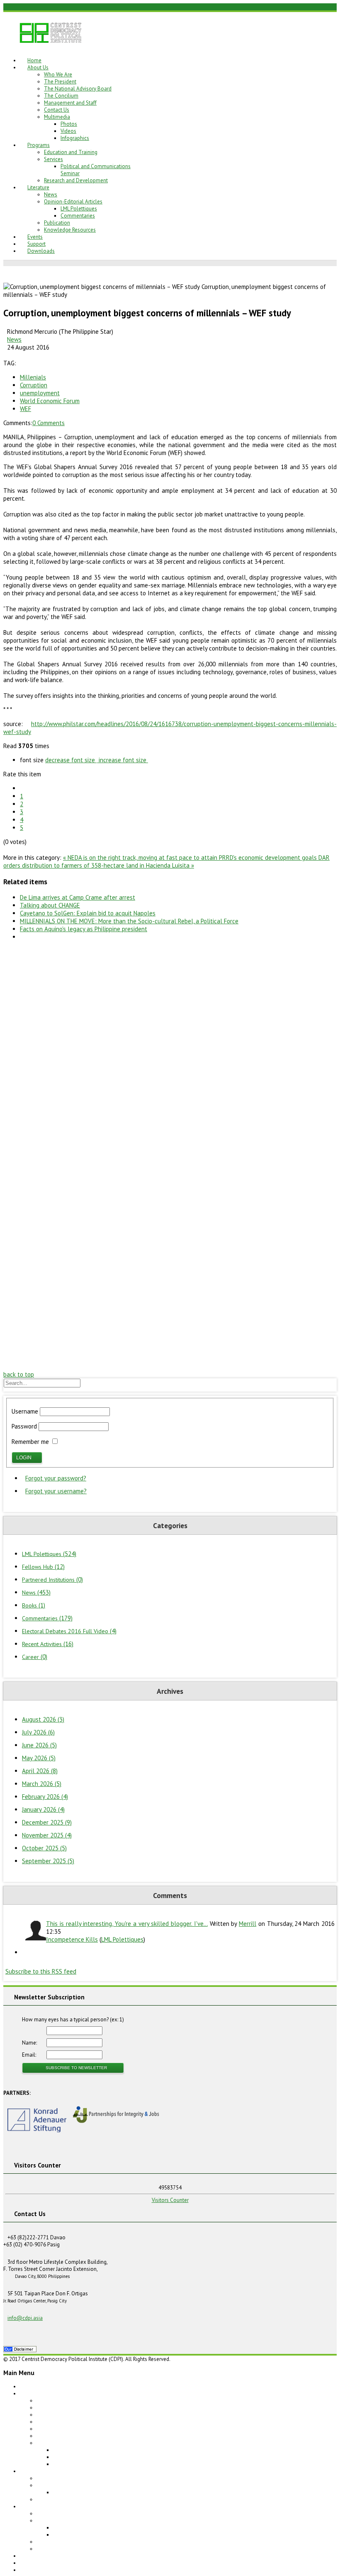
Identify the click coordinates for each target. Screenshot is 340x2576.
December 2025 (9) (47, 1822)
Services (53, 159)
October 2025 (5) (44, 1848)
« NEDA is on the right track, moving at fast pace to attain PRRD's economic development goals (191, 857)
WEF (25, 409)
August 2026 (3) (43, 1719)
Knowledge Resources (70, 230)
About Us (38, 67)
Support (36, 244)
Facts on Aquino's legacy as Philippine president (84, 929)
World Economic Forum (50, 401)
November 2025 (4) (47, 1835)
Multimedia (57, 117)
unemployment (40, 393)
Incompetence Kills (72, 1939)
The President (60, 82)
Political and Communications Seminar (98, 2492)
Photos (69, 124)
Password (24, 1426)
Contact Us (57, 110)
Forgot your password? (56, 1478)
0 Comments (49, 423)
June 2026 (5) (39, 1745)
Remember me (30, 1442)
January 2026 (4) (43, 1809)
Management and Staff (70, 103)
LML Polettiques (79, 209)
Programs (39, 145)
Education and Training (71, 152)
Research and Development (76, 180)
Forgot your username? (56, 1491)
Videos (68, 131)
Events (35, 237)
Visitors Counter (170, 2200)
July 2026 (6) (38, 1732)
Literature (38, 187)
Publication (57, 223)
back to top (19, 1374)
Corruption (34, 385)
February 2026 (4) (45, 1797)
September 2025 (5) (48, 1861)
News (51, 194)
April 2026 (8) (40, 1771)
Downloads (41, 251)
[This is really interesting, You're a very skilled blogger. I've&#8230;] (34, 1931)
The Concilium (61, 96)
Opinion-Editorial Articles (73, 202)
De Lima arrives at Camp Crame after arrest (78, 897)
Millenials (33, 377)
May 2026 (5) (39, 1758)
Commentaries (78, 216)
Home (34, 60)
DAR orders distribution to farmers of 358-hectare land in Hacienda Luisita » (166, 861)
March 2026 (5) (42, 1784)
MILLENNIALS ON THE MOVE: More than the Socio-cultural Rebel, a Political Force (129, 921)
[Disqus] (170, 1051)
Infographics (75, 138)
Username (25, 1411)
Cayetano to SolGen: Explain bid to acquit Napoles (88, 913)
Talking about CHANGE (50, 905)
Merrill (248, 1924)
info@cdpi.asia (25, 2318)
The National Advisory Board (78, 89)
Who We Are (58, 75)
